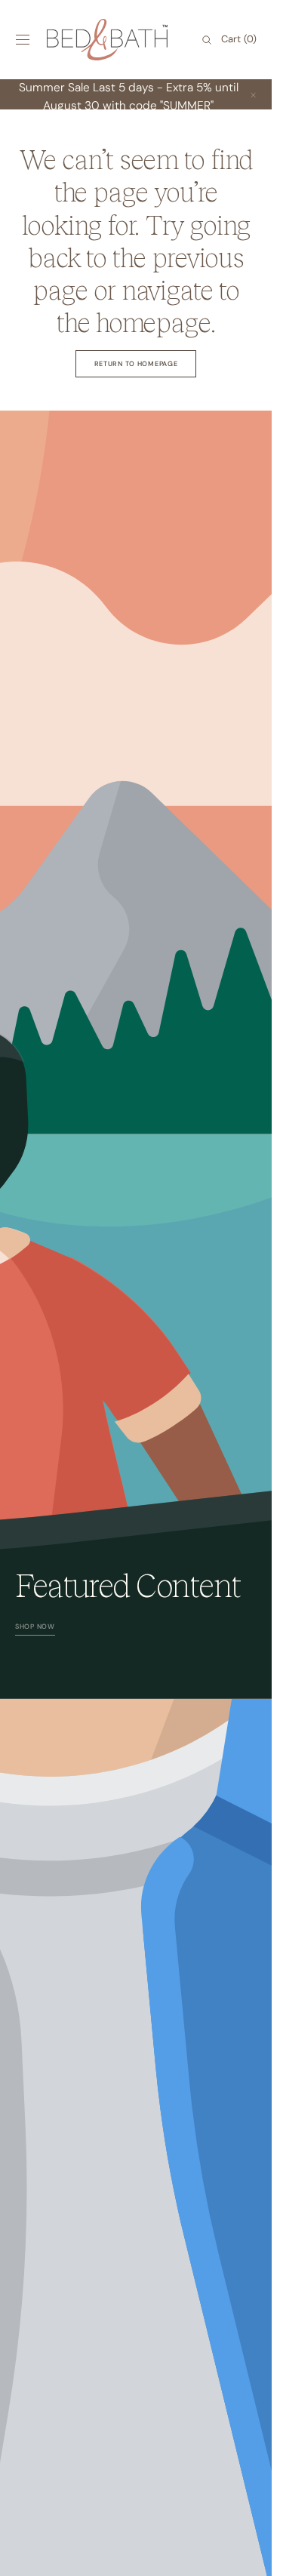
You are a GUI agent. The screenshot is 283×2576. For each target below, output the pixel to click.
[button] (23, 40)
